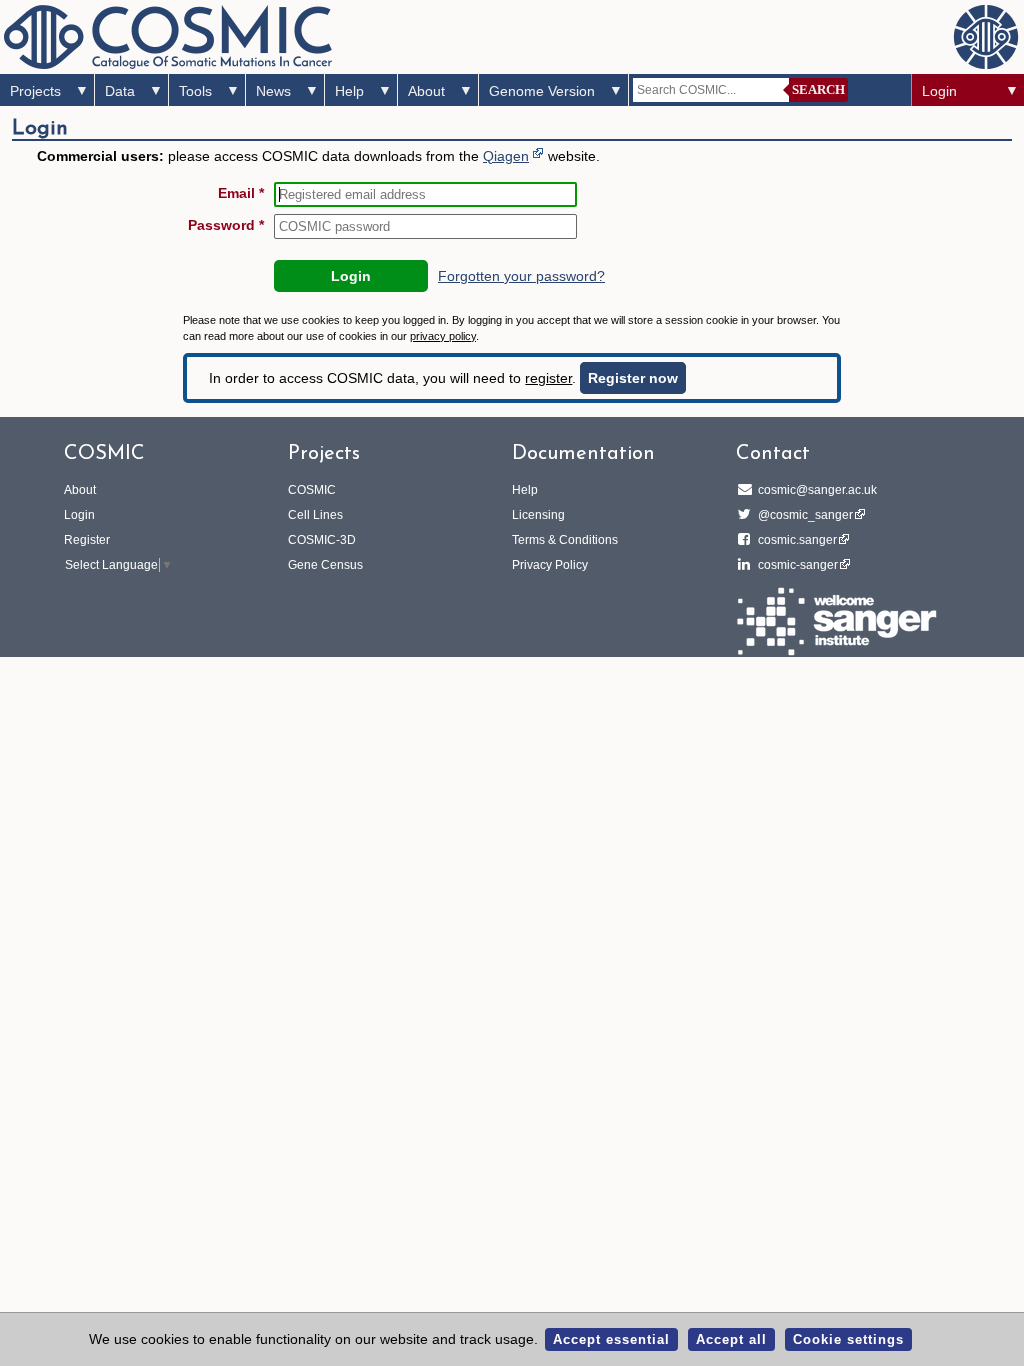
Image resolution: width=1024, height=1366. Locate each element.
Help (349, 91)
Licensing (538, 515)
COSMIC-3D (322, 540)
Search (818, 89)
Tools (195, 91)
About (426, 91)
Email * (241, 193)
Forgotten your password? (521, 276)
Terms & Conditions (565, 540)
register (548, 378)
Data (120, 91)
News (273, 91)
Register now (633, 378)
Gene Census (325, 565)
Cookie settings (848, 1339)
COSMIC (312, 490)
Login (939, 91)
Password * (226, 225)
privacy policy (443, 336)
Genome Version (542, 91)
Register (87, 540)
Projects (35, 91)
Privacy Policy (550, 565)
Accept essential (611, 1339)
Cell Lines (315, 515)
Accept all (731, 1339)
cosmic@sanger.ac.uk (817, 490)
